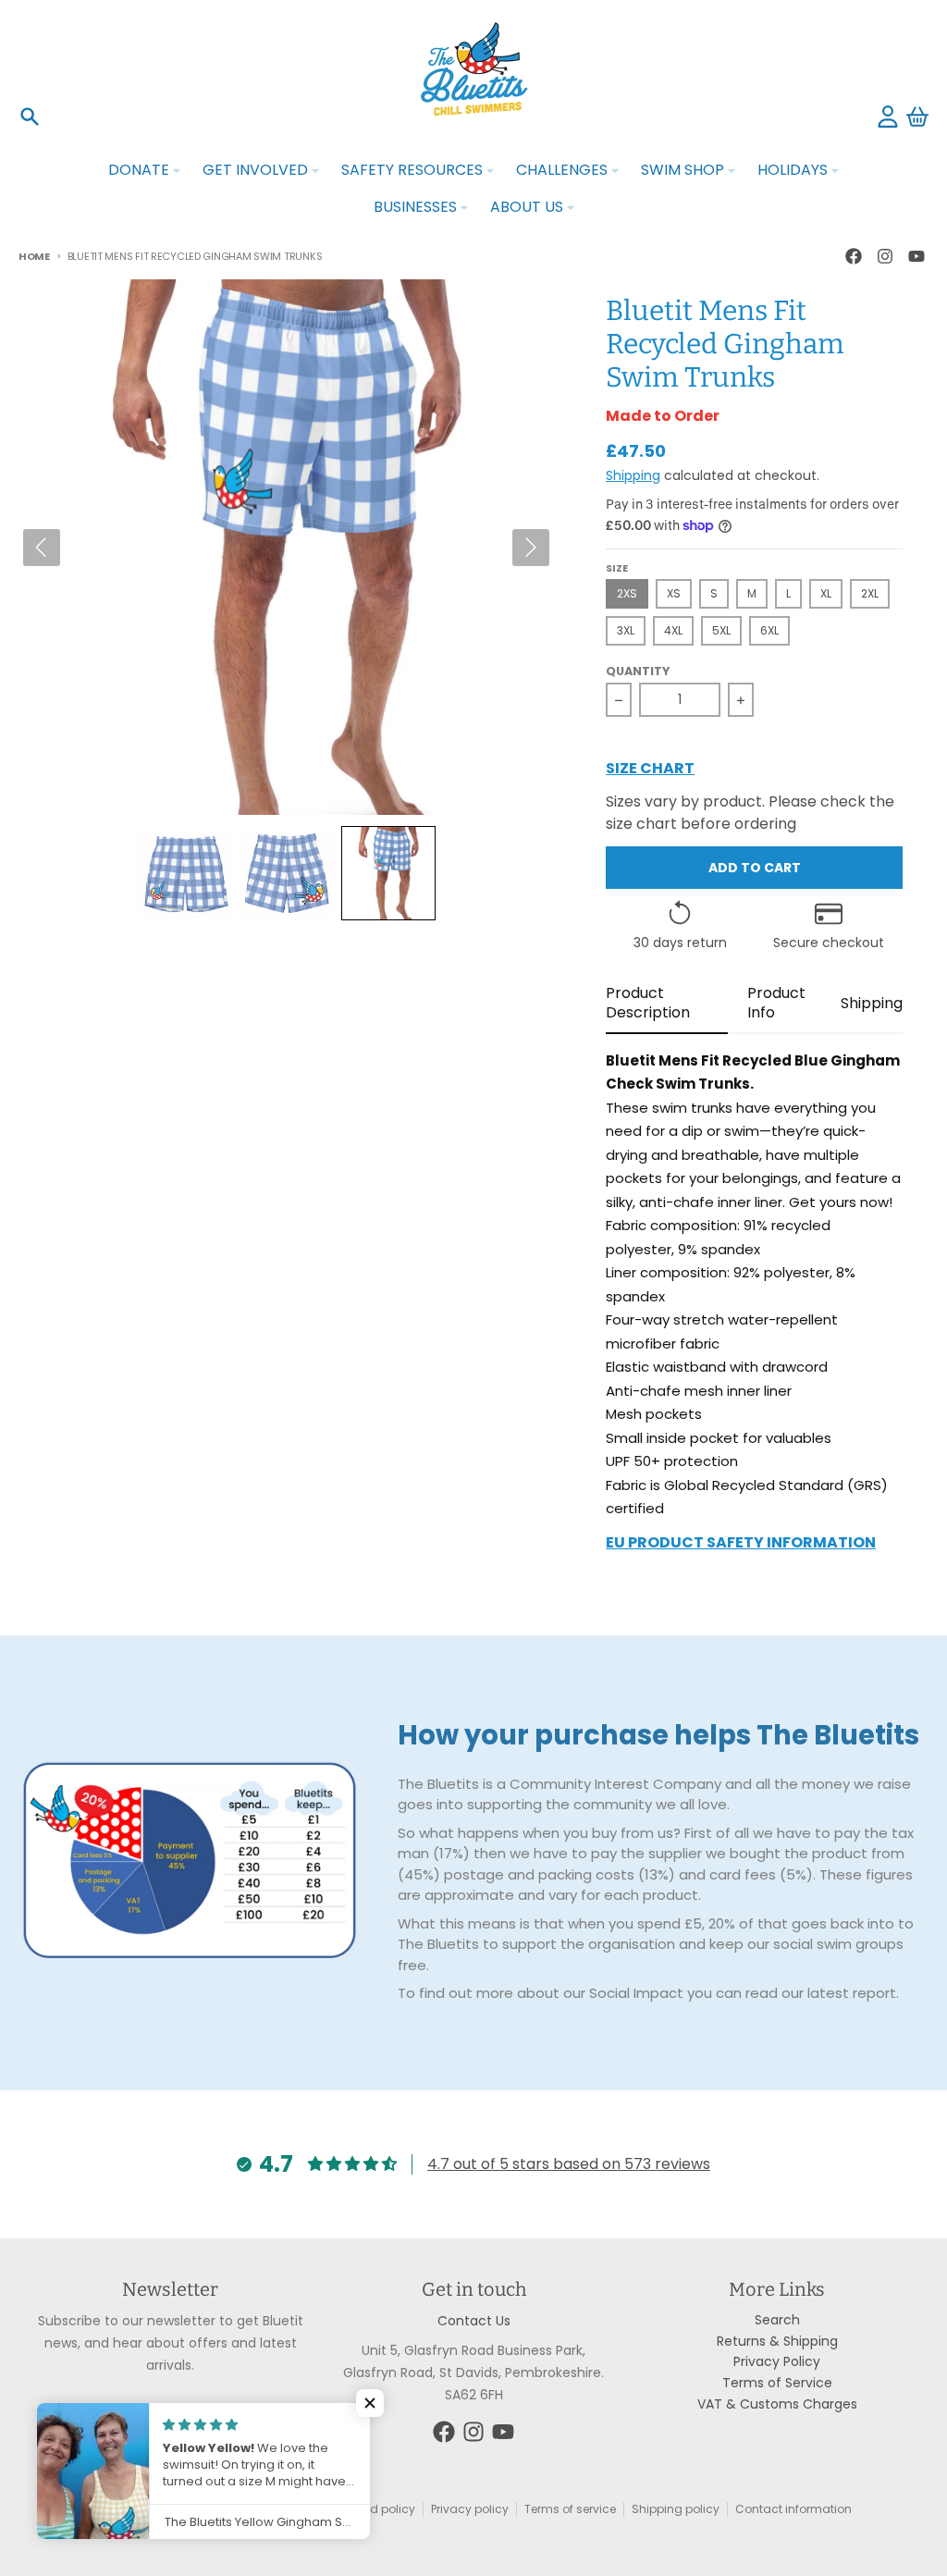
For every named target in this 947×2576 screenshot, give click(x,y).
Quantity (638, 672)
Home (34, 256)
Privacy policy (470, 2509)
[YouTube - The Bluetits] (916, 256)
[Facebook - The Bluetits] (854, 256)
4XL (673, 630)
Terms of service (570, 2509)
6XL (769, 630)
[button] (185, 873)
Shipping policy (676, 2509)
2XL (870, 593)
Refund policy (376, 2509)
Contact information (793, 2509)
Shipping (633, 475)
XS (674, 593)
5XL (721, 630)
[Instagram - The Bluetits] (885, 256)
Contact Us (474, 2321)
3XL (626, 630)
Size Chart (650, 770)
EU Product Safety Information (741, 1544)
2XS (627, 593)
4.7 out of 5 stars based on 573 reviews (569, 2164)
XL (826, 593)
